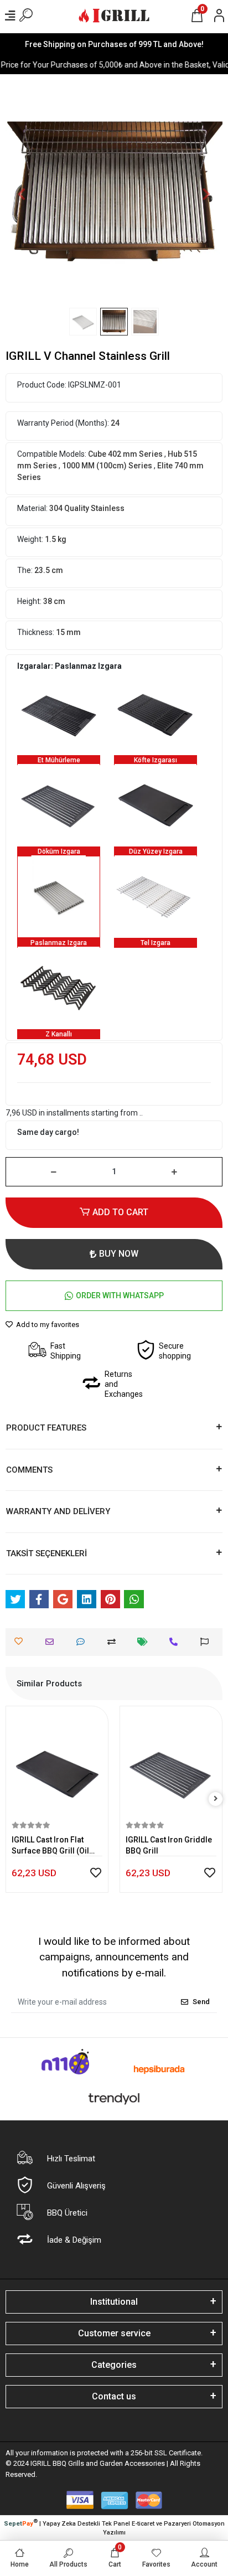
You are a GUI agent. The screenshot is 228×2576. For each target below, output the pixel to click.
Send (201, 2002)
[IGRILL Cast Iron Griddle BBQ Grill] (59, 805)
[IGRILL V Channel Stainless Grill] (59, 896)
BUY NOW (119, 1254)
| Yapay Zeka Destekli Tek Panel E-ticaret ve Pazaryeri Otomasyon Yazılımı (114, 2527)
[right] (216, 1799)
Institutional (114, 2302)
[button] (22, 194)
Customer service (114, 2333)
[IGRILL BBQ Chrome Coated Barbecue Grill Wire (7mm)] (156, 896)
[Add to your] (114, 1642)
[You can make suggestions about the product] (207, 1642)
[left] (13, 1799)
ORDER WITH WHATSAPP (120, 1295)
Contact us (114, 2396)
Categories (114, 2365)
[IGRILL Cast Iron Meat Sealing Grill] (59, 714)
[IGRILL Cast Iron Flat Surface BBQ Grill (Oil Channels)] (156, 805)
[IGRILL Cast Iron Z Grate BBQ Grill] (59, 988)
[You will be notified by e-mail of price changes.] (145, 1642)
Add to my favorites (47, 1325)
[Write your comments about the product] (83, 1642)
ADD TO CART (120, 1212)
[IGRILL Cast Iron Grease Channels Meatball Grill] (156, 714)
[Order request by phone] (176, 1642)
